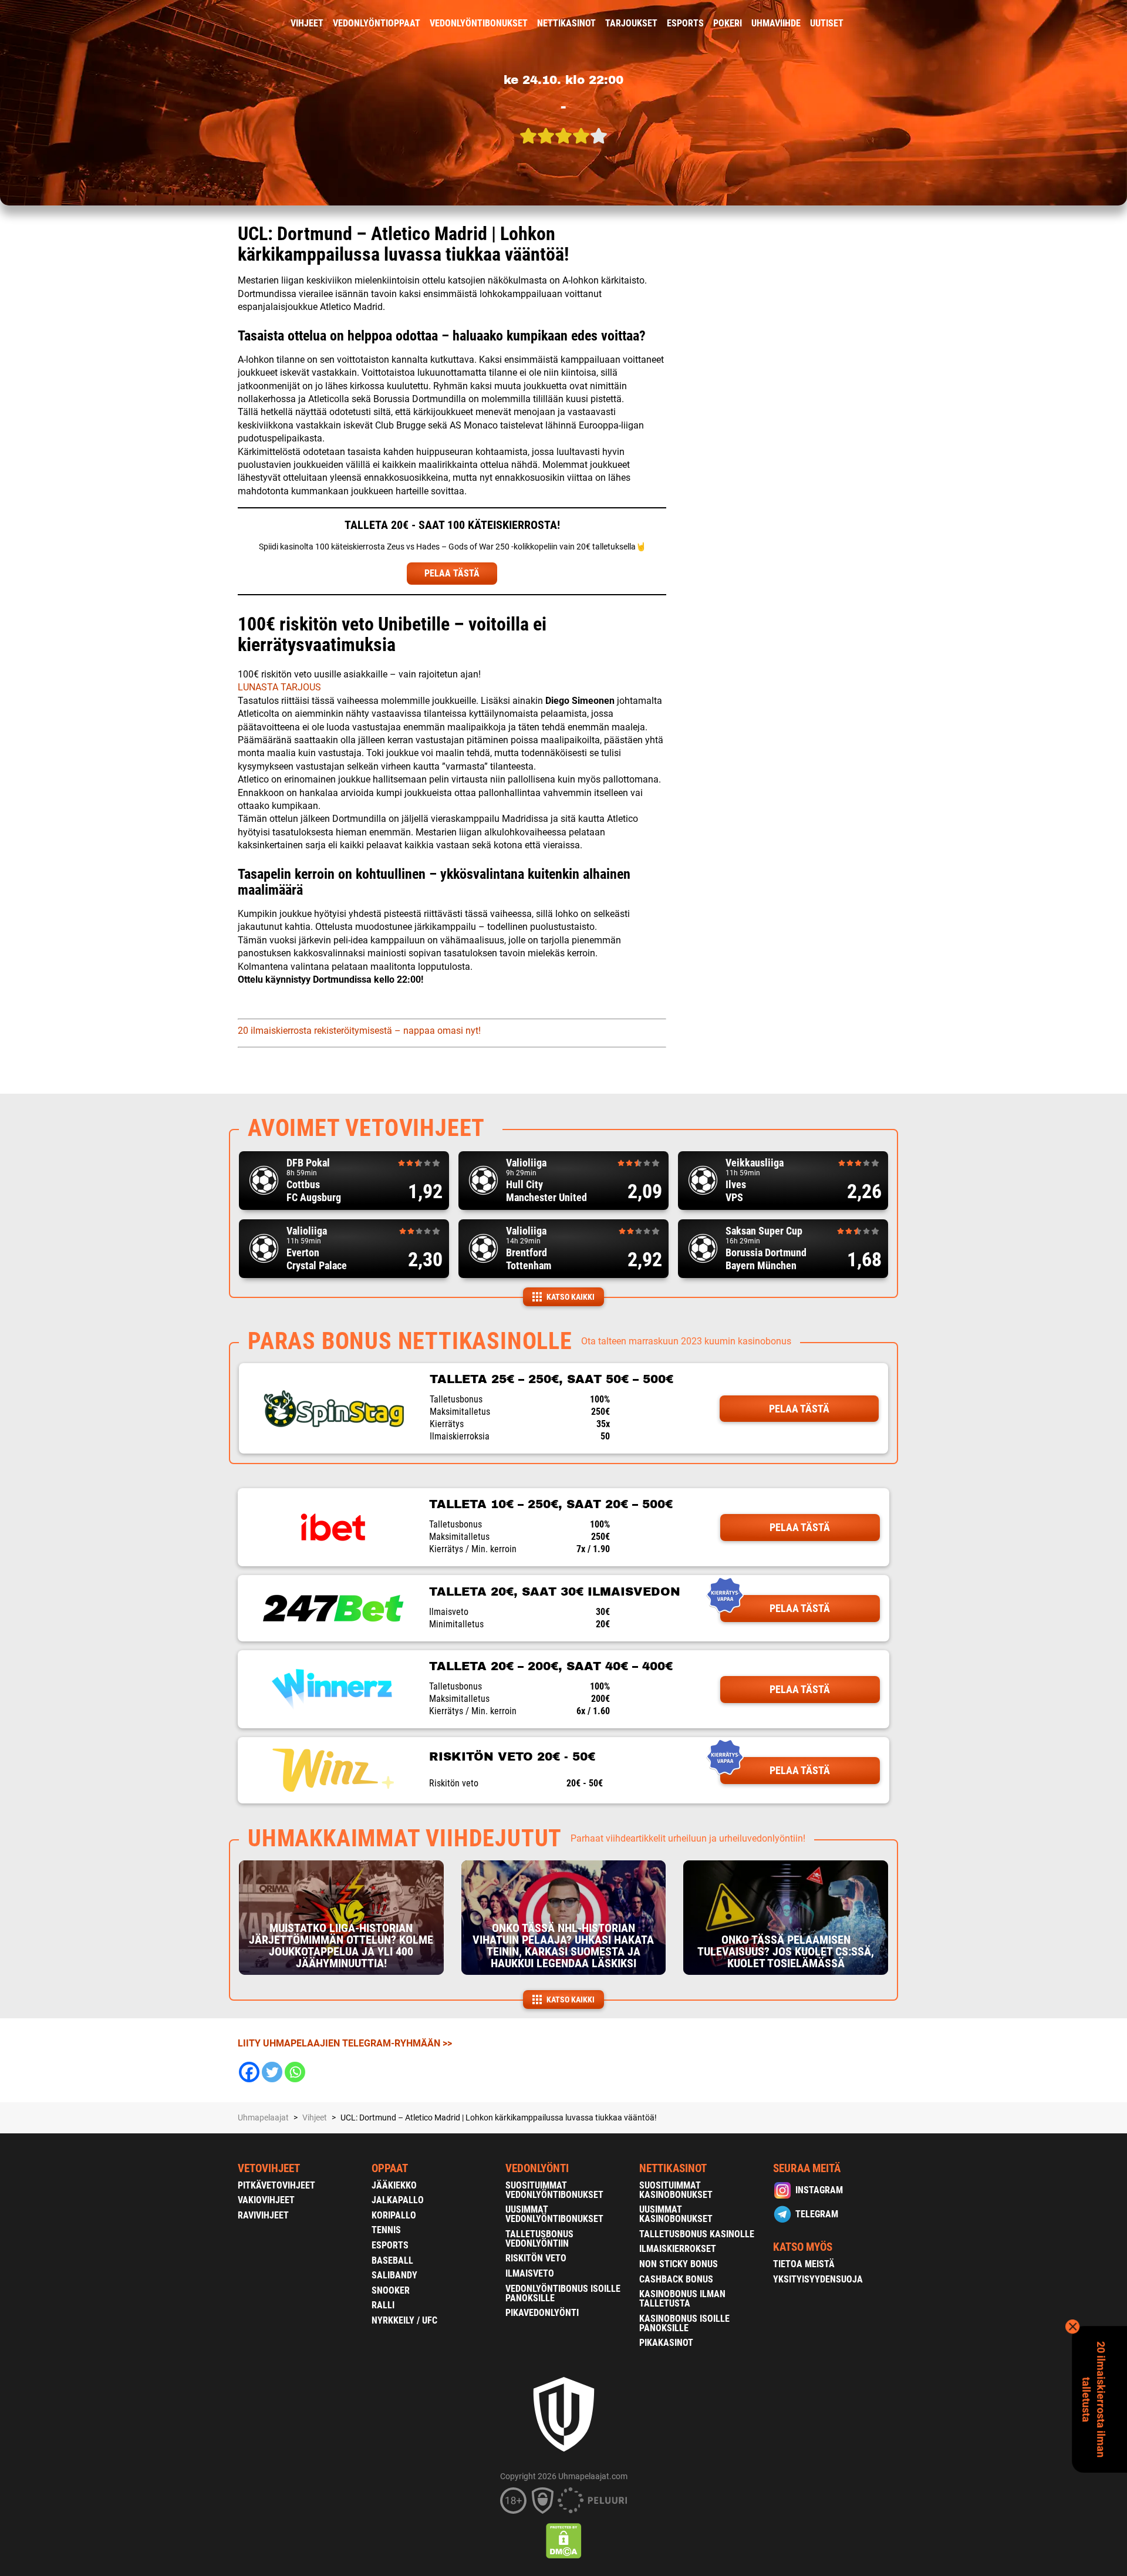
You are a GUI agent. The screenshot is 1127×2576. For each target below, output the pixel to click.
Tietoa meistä (804, 2264)
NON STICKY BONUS (679, 2264)
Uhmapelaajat (263, 2118)
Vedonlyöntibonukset (479, 23)
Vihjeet (307, 23)
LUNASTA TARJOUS (279, 687)
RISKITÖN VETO (536, 2258)
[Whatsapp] (295, 2072)
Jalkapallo (398, 2200)
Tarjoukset (631, 23)
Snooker (391, 2290)
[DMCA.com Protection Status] (564, 2541)
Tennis (386, 2230)
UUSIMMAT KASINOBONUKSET (676, 2214)
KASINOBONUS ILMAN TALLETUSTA (682, 2299)
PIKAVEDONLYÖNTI (542, 2313)
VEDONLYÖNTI (537, 2168)
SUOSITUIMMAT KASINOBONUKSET (676, 2190)
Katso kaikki (571, 1297)
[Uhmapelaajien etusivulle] (229, 23)
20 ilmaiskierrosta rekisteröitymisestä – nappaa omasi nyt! (359, 1031)
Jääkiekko (394, 2185)
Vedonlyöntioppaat (377, 23)
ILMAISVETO (530, 2273)
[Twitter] (272, 2072)
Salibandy (394, 2275)
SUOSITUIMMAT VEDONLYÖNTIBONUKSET (554, 2190)
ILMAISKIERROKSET (678, 2249)
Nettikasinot (566, 23)
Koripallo (394, 2215)
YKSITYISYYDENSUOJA (818, 2279)
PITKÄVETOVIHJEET (276, 2185)
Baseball (392, 2260)
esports (685, 23)
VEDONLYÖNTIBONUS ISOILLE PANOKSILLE (563, 2293)
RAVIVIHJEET (263, 2215)
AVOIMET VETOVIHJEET (366, 1128)
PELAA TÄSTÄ (452, 573)
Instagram (819, 2190)
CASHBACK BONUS (676, 2279)
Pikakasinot (666, 2343)
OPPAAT (390, 2168)
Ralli (383, 2305)
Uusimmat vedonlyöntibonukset (554, 2214)
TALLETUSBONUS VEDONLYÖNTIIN (539, 2239)
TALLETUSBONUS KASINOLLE (697, 2234)
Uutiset (827, 23)
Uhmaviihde (776, 23)
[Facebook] (249, 2072)
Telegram (817, 2214)
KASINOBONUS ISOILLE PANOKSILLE (684, 2323)
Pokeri (728, 23)
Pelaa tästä (799, 1409)
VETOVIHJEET (269, 2168)
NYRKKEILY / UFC (404, 2320)
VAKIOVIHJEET (266, 2200)
